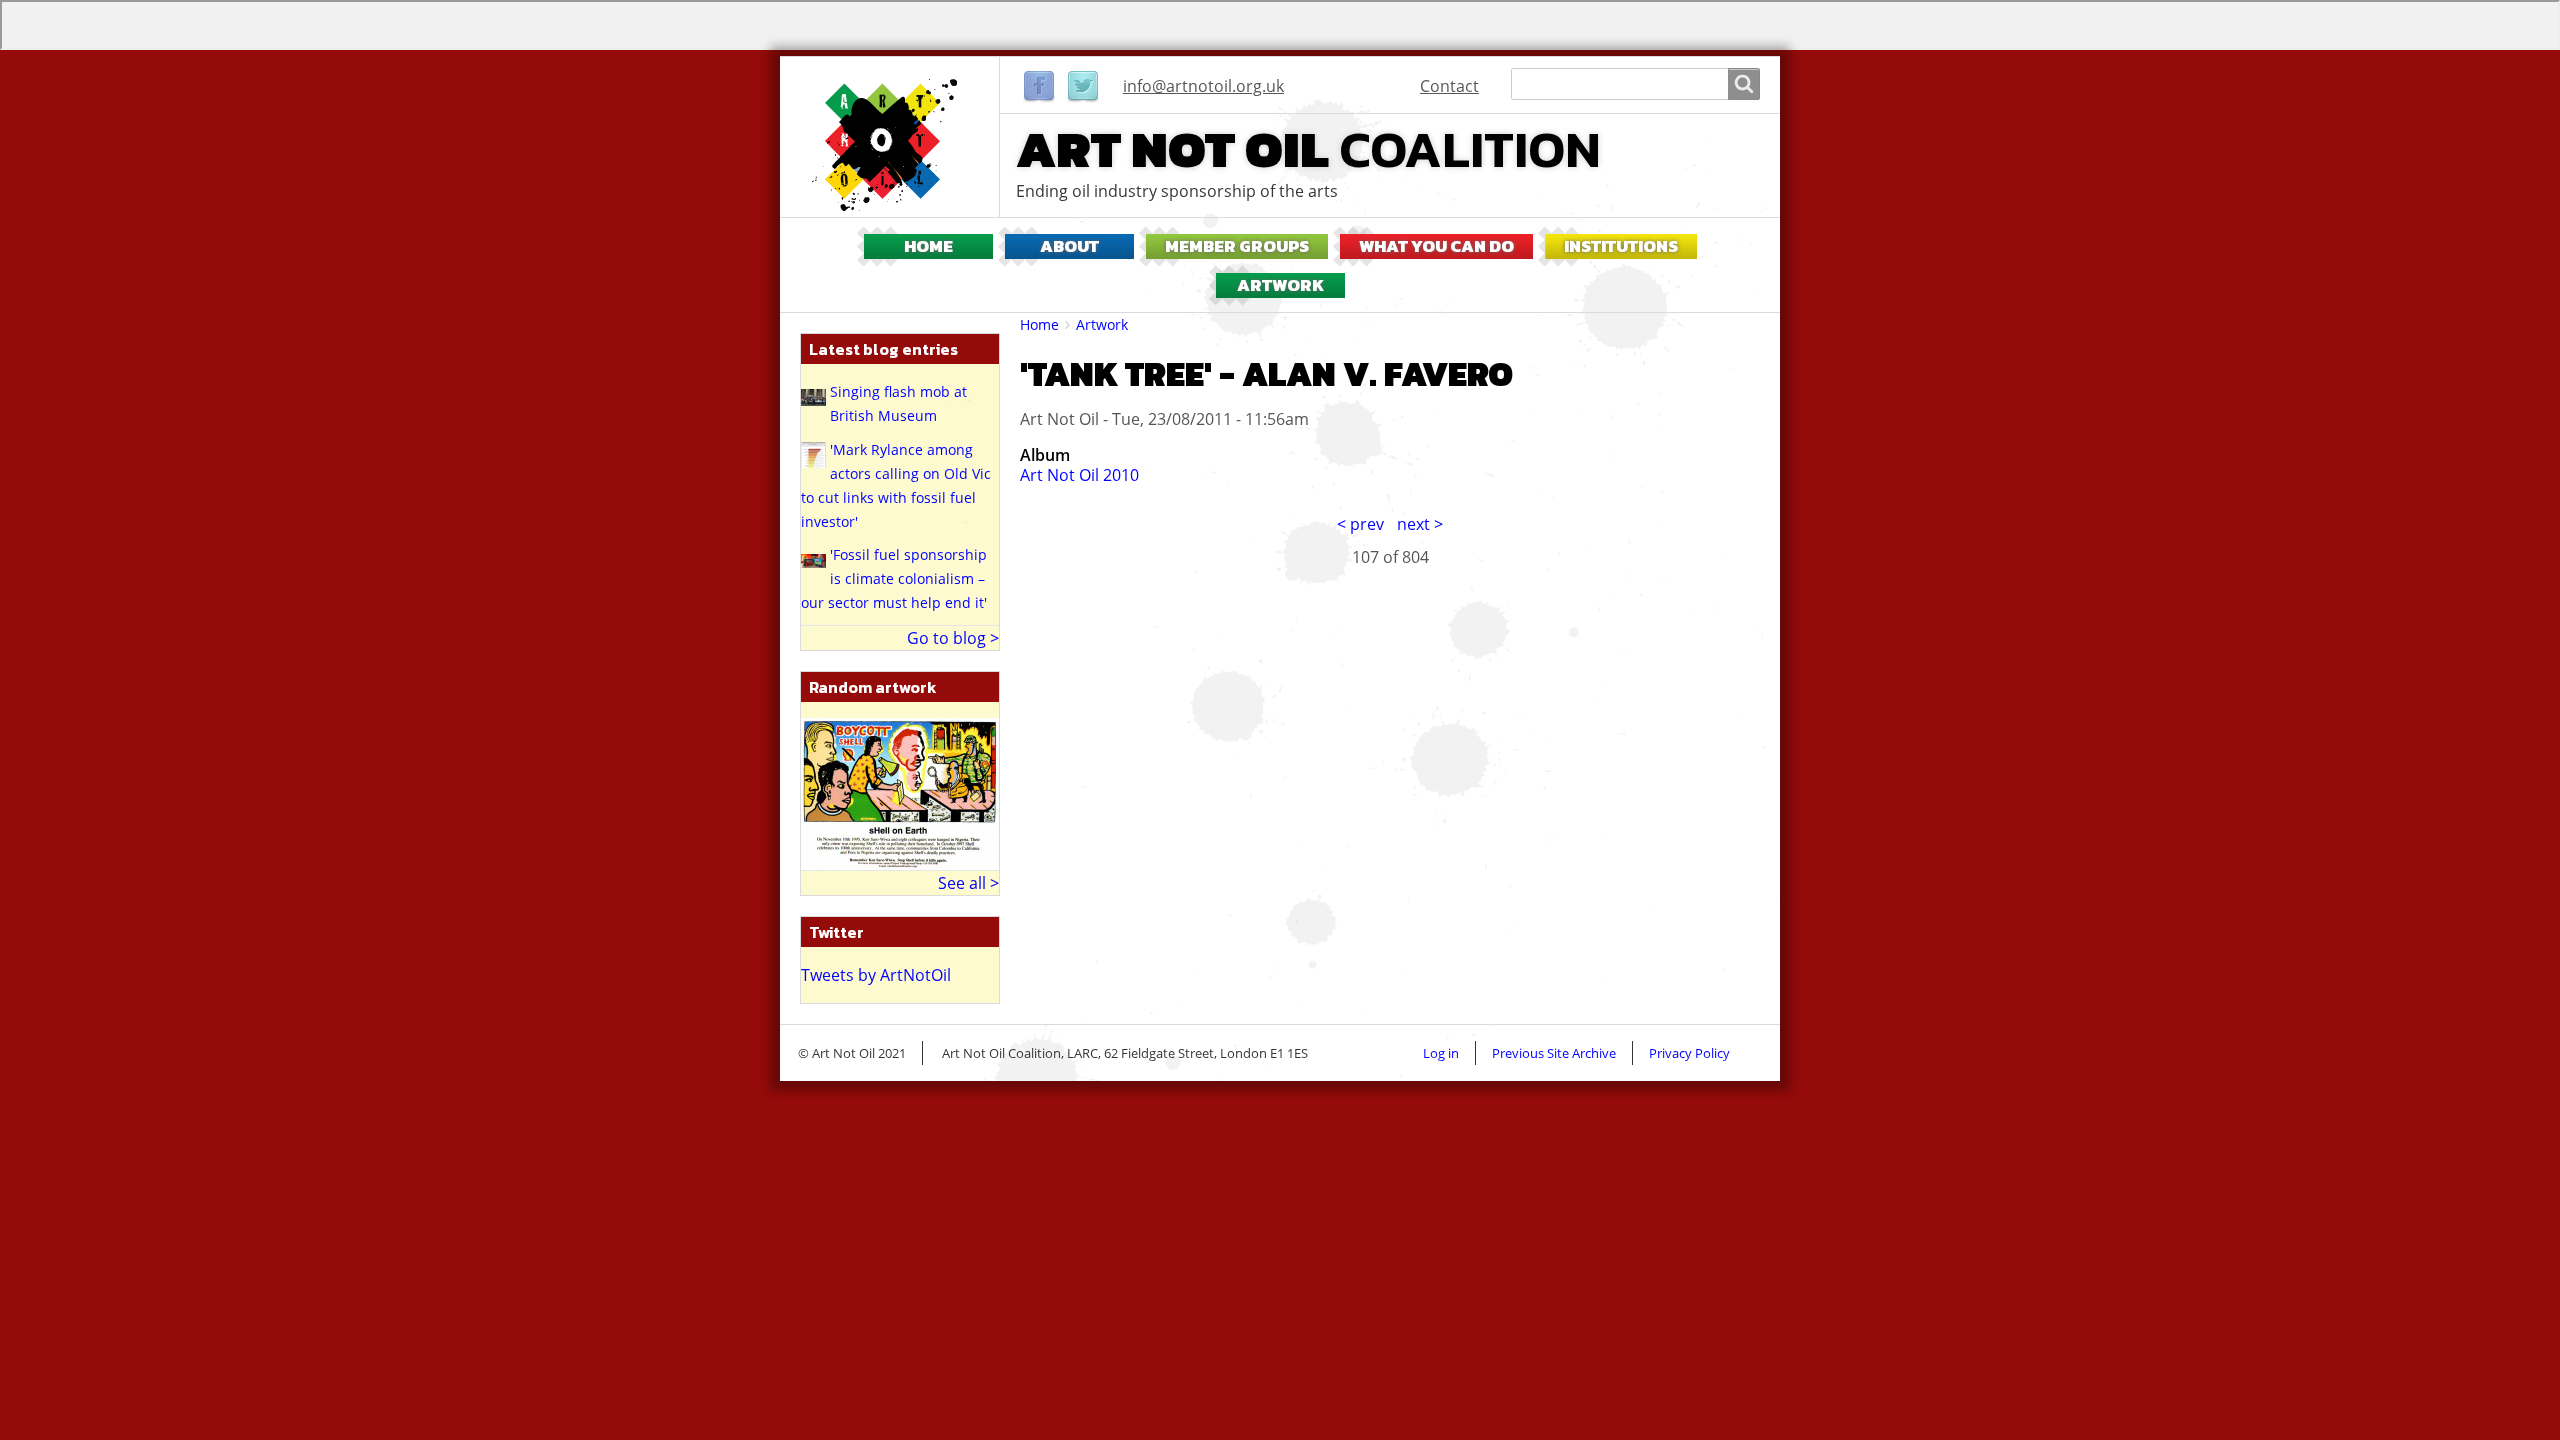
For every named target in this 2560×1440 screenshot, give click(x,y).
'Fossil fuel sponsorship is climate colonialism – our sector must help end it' (894, 578)
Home (928, 246)
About (1069, 246)
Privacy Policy (1689, 1053)
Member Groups (1237, 246)
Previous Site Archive (1554, 1053)
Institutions (1621, 246)
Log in (1441, 1053)
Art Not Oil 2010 (1079, 475)
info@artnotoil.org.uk (1203, 86)
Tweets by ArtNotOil (876, 975)
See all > (968, 883)
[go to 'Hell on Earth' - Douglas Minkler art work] (900, 792)
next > (1420, 524)
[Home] (890, 145)
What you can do (1436, 246)
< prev (1360, 524)
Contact (1449, 86)
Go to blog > (953, 638)
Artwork (1280, 285)
